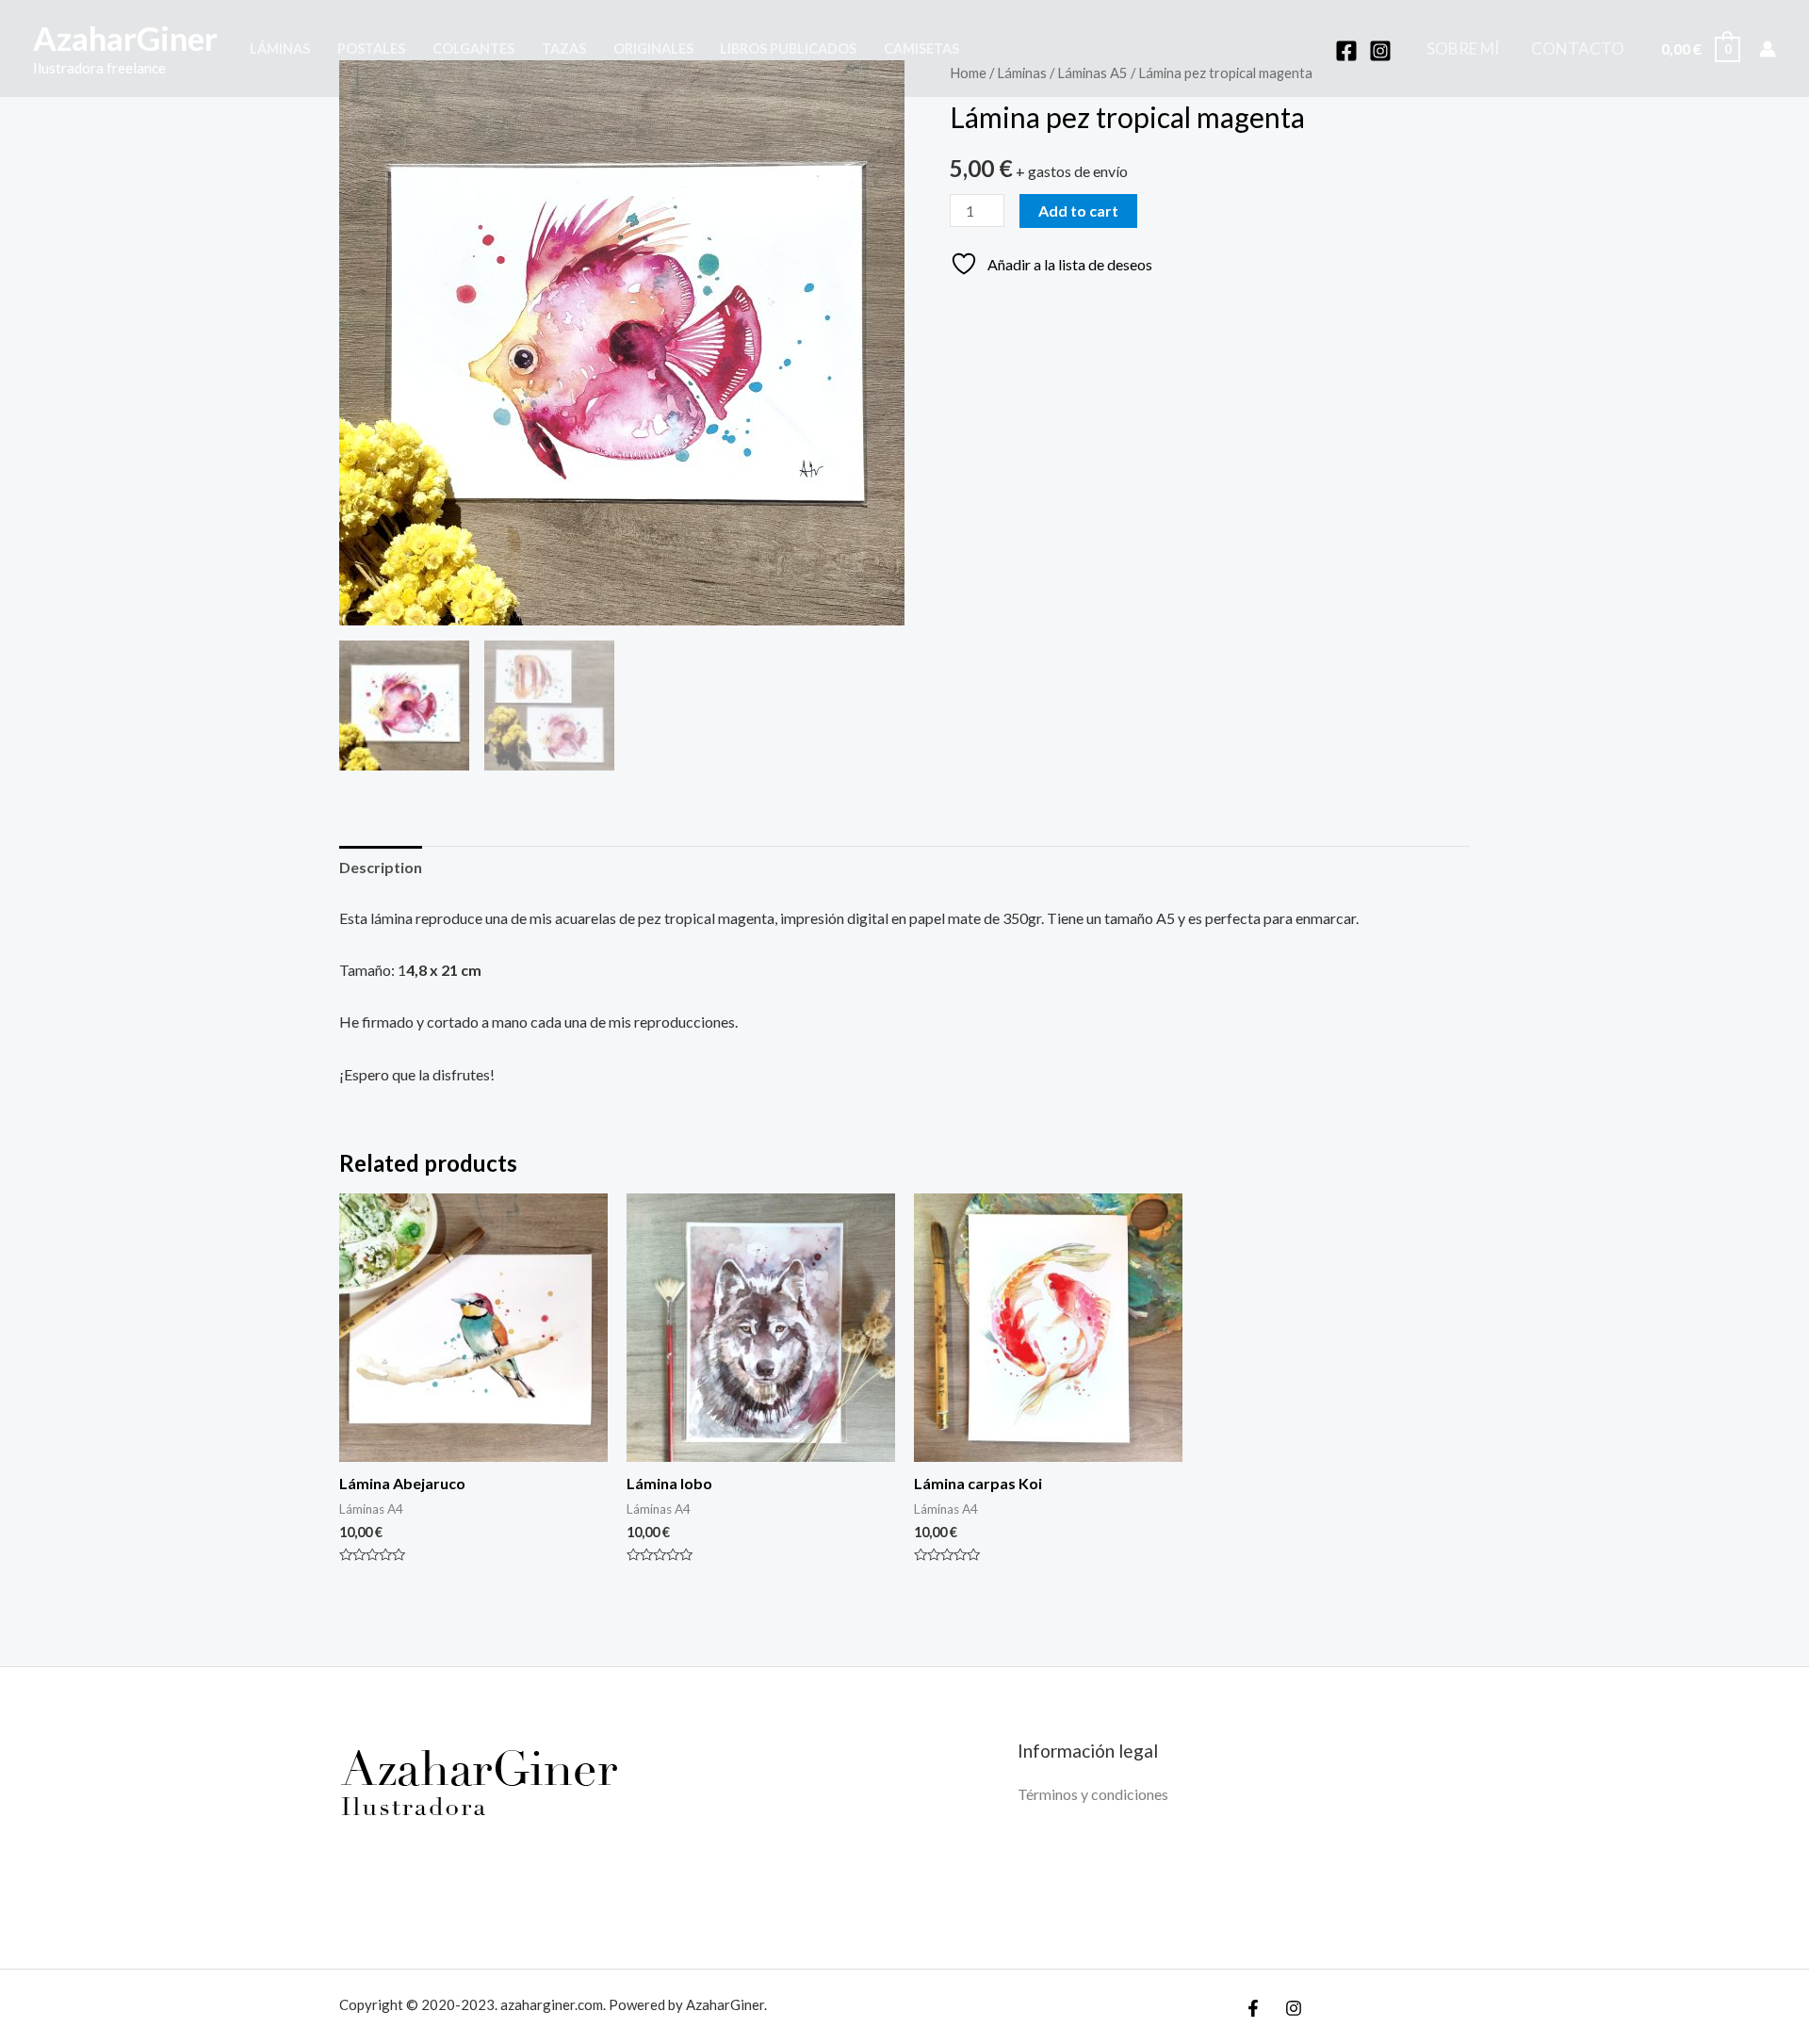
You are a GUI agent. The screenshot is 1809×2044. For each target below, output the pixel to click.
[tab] (381, 868)
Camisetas (921, 49)
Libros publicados (788, 49)
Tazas (564, 49)
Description (381, 867)
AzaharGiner (125, 38)
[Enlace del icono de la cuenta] (1768, 49)
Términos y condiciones (1093, 1794)
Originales (653, 49)
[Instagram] (1380, 51)
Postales (371, 49)
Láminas (280, 49)
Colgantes (473, 49)
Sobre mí (1463, 49)
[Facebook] (1346, 51)
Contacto (1578, 49)
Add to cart (1078, 211)
